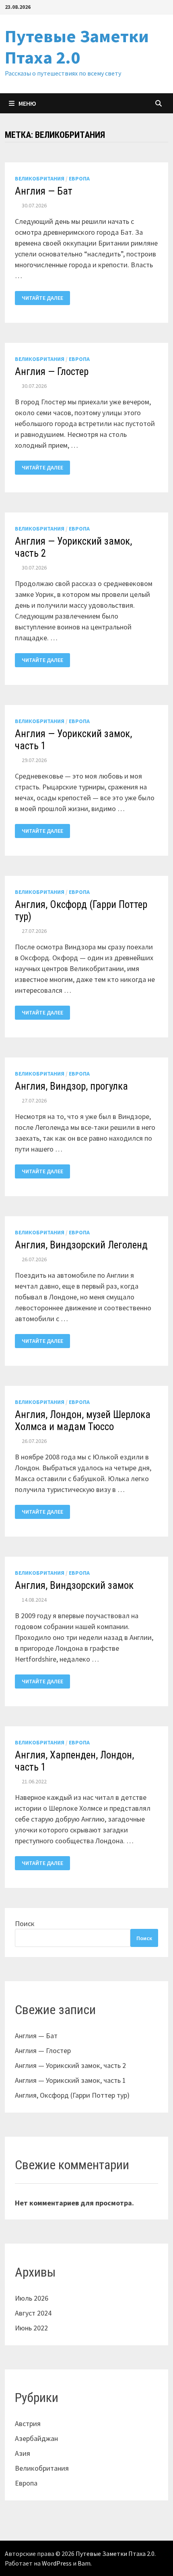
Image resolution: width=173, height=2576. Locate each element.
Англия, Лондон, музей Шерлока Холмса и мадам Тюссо (83, 1421)
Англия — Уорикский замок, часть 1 (70, 2080)
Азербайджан (36, 2438)
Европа (79, 178)
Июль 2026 (32, 2298)
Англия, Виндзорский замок (74, 1585)
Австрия (28, 2423)
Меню (27, 103)
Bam (84, 2563)
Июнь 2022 (31, 2328)
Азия (23, 2453)
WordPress (57, 2563)
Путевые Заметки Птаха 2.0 (77, 47)
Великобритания (40, 178)
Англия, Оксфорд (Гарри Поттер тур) (72, 2095)
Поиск (25, 1923)
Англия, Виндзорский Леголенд (81, 1245)
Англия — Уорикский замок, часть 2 (70, 2065)
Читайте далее (42, 298)
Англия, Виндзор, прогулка (71, 1086)
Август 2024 (33, 2313)
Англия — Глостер (52, 372)
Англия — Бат (44, 191)
